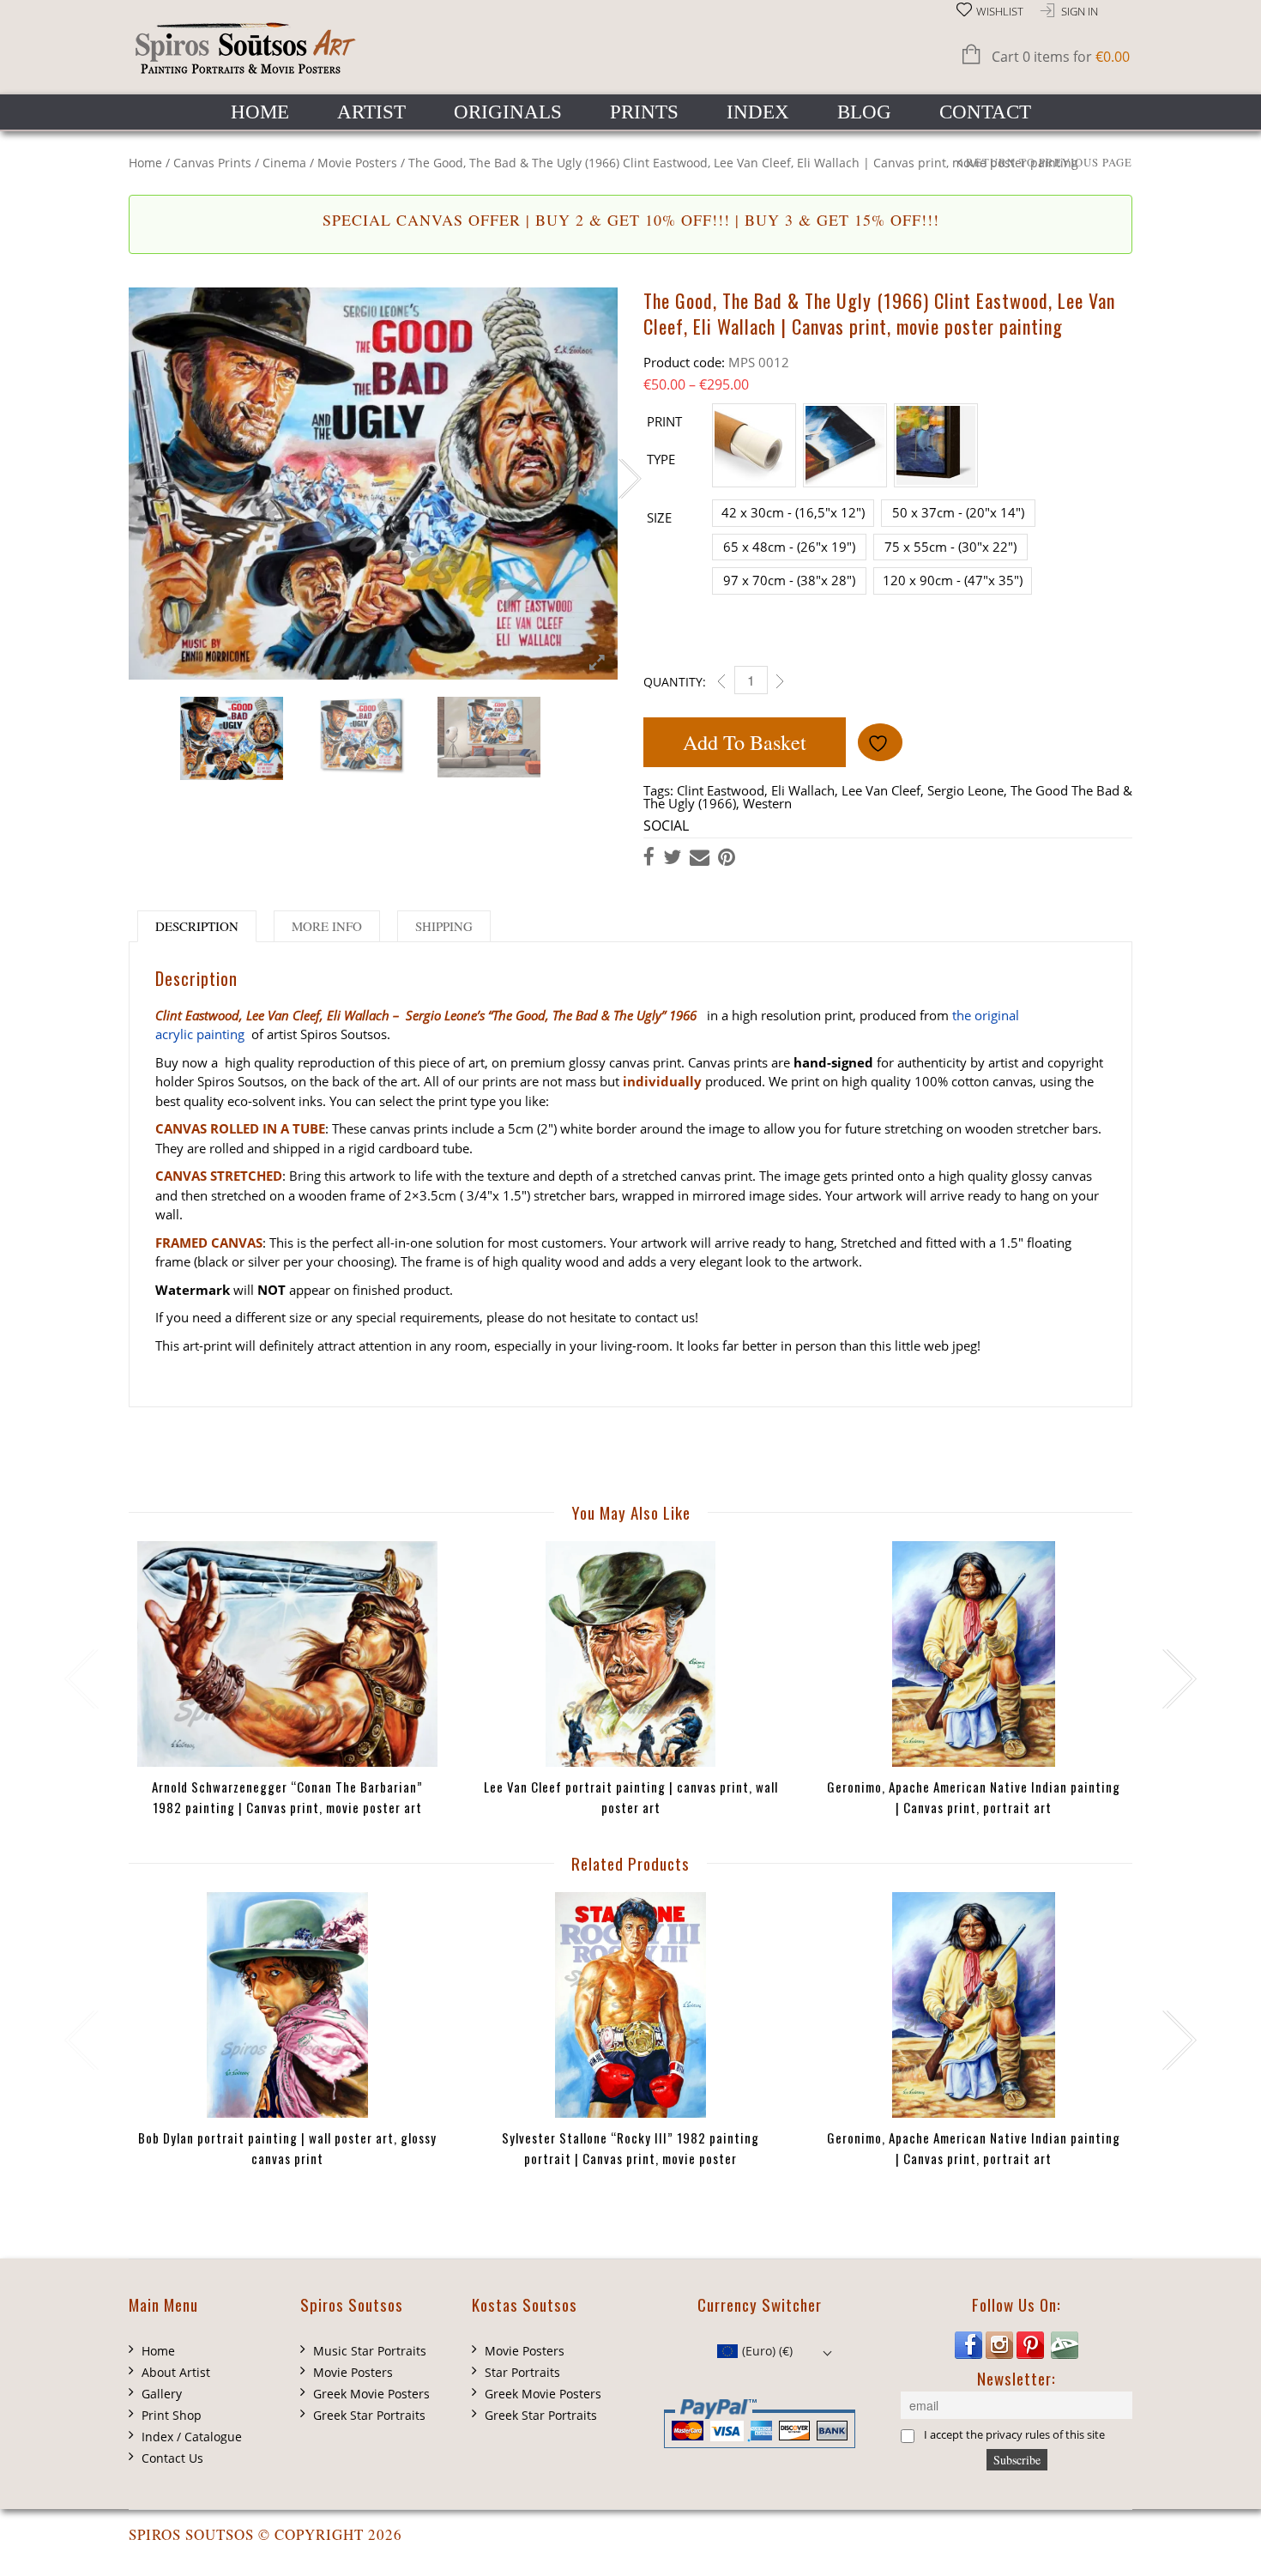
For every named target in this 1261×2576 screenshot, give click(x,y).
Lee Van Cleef (881, 790)
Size (659, 517)
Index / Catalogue (192, 2437)
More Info (327, 926)
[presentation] (79, 1679)
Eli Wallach (803, 790)
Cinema (284, 163)
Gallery (162, 2394)
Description (197, 926)
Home (145, 163)
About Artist (176, 2372)
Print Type (664, 440)
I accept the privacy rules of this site (1014, 2435)
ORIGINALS (508, 112)
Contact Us (172, 2458)
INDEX (758, 112)
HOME (260, 112)
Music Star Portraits (370, 2351)
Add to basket (745, 742)
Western (767, 803)
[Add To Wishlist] (880, 742)
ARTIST (371, 112)
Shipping (444, 926)
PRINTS (644, 112)
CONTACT (985, 112)
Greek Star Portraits (369, 2415)
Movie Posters (357, 163)
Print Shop (172, 2415)
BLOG (864, 112)
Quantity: (675, 682)
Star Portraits (522, 2372)
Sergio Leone (965, 790)
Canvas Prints (212, 163)
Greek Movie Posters (371, 2394)
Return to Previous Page (1049, 163)
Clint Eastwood (721, 790)
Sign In (1080, 12)
